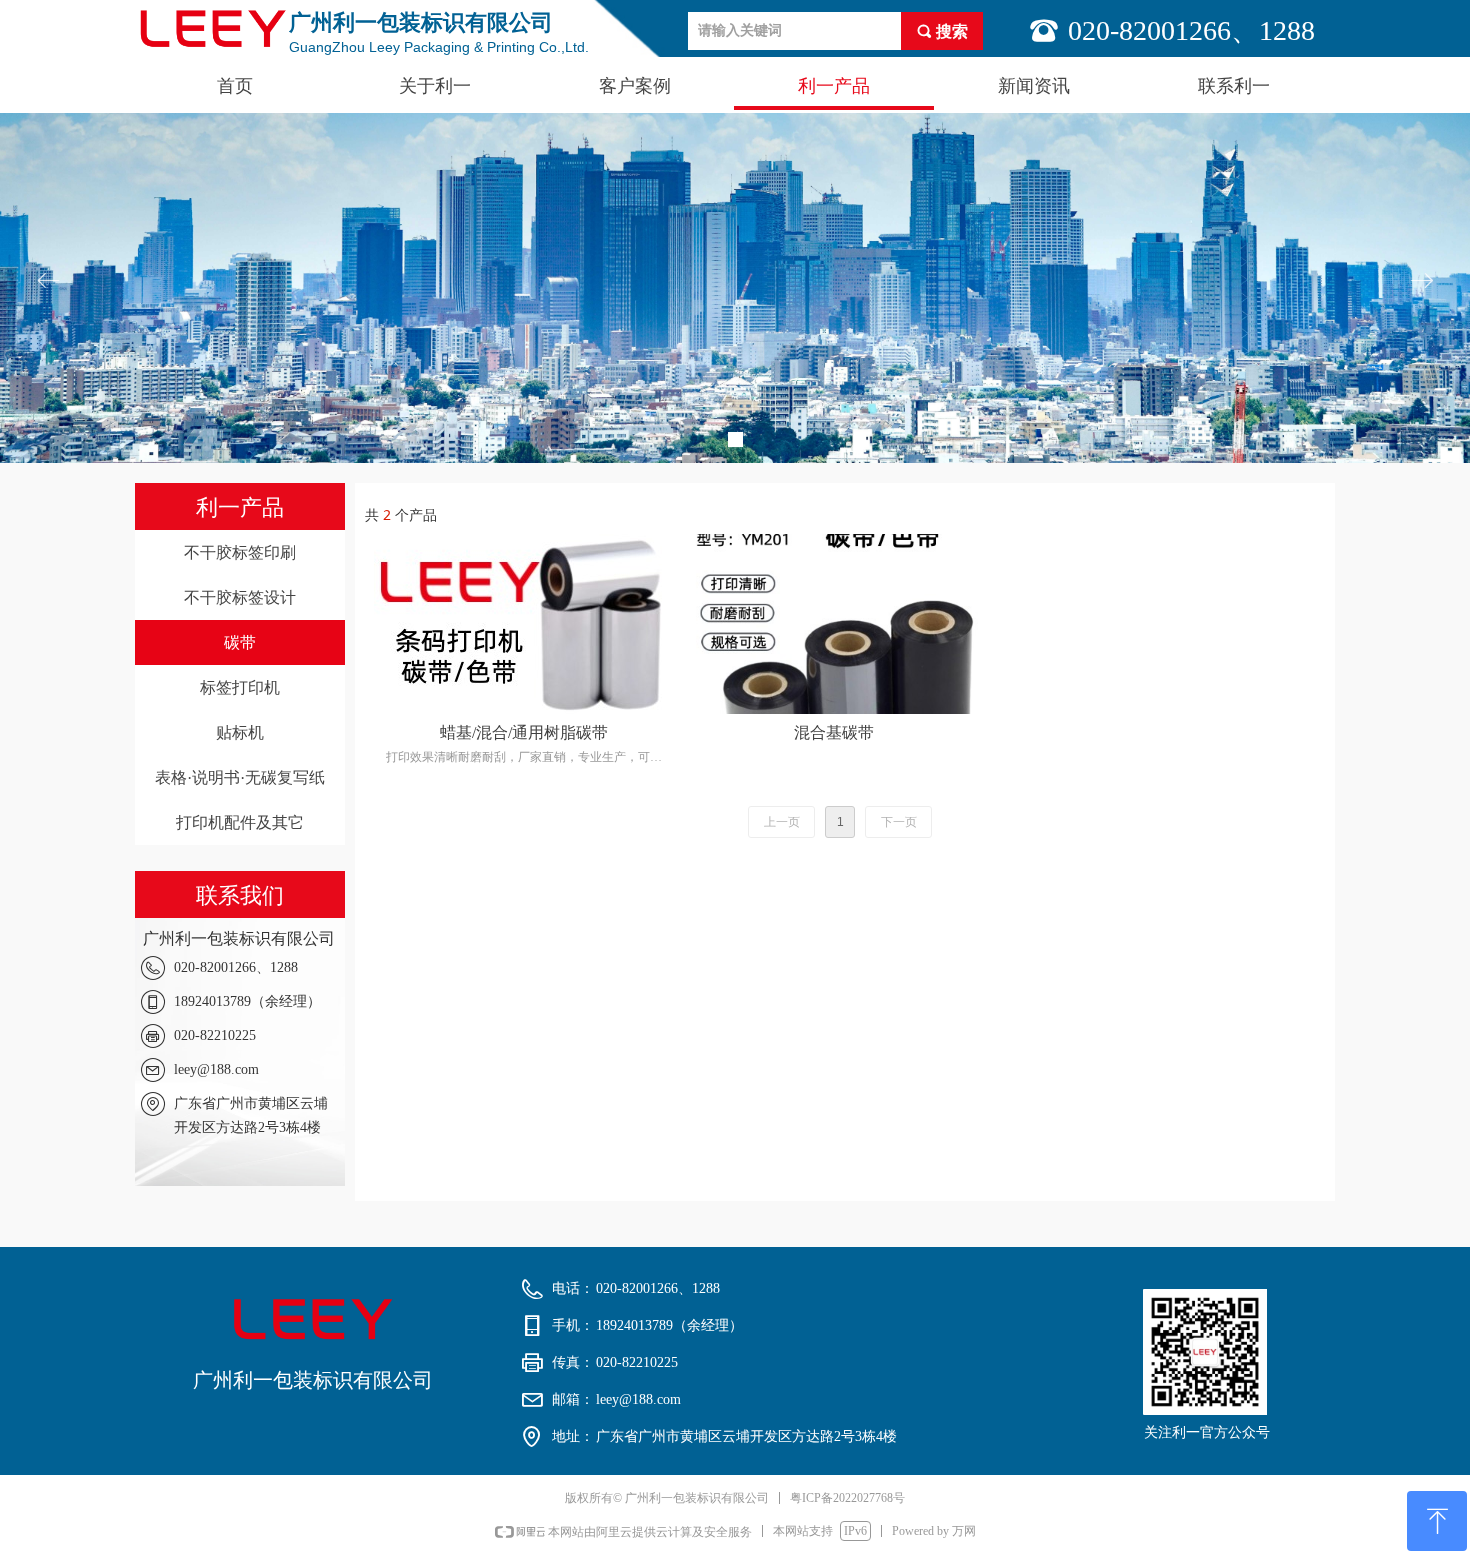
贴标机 (240, 732)
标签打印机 (240, 687)
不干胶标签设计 (240, 597)
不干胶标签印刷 (240, 552)
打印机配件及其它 (240, 822)
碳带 (240, 642)
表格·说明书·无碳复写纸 (240, 777)
